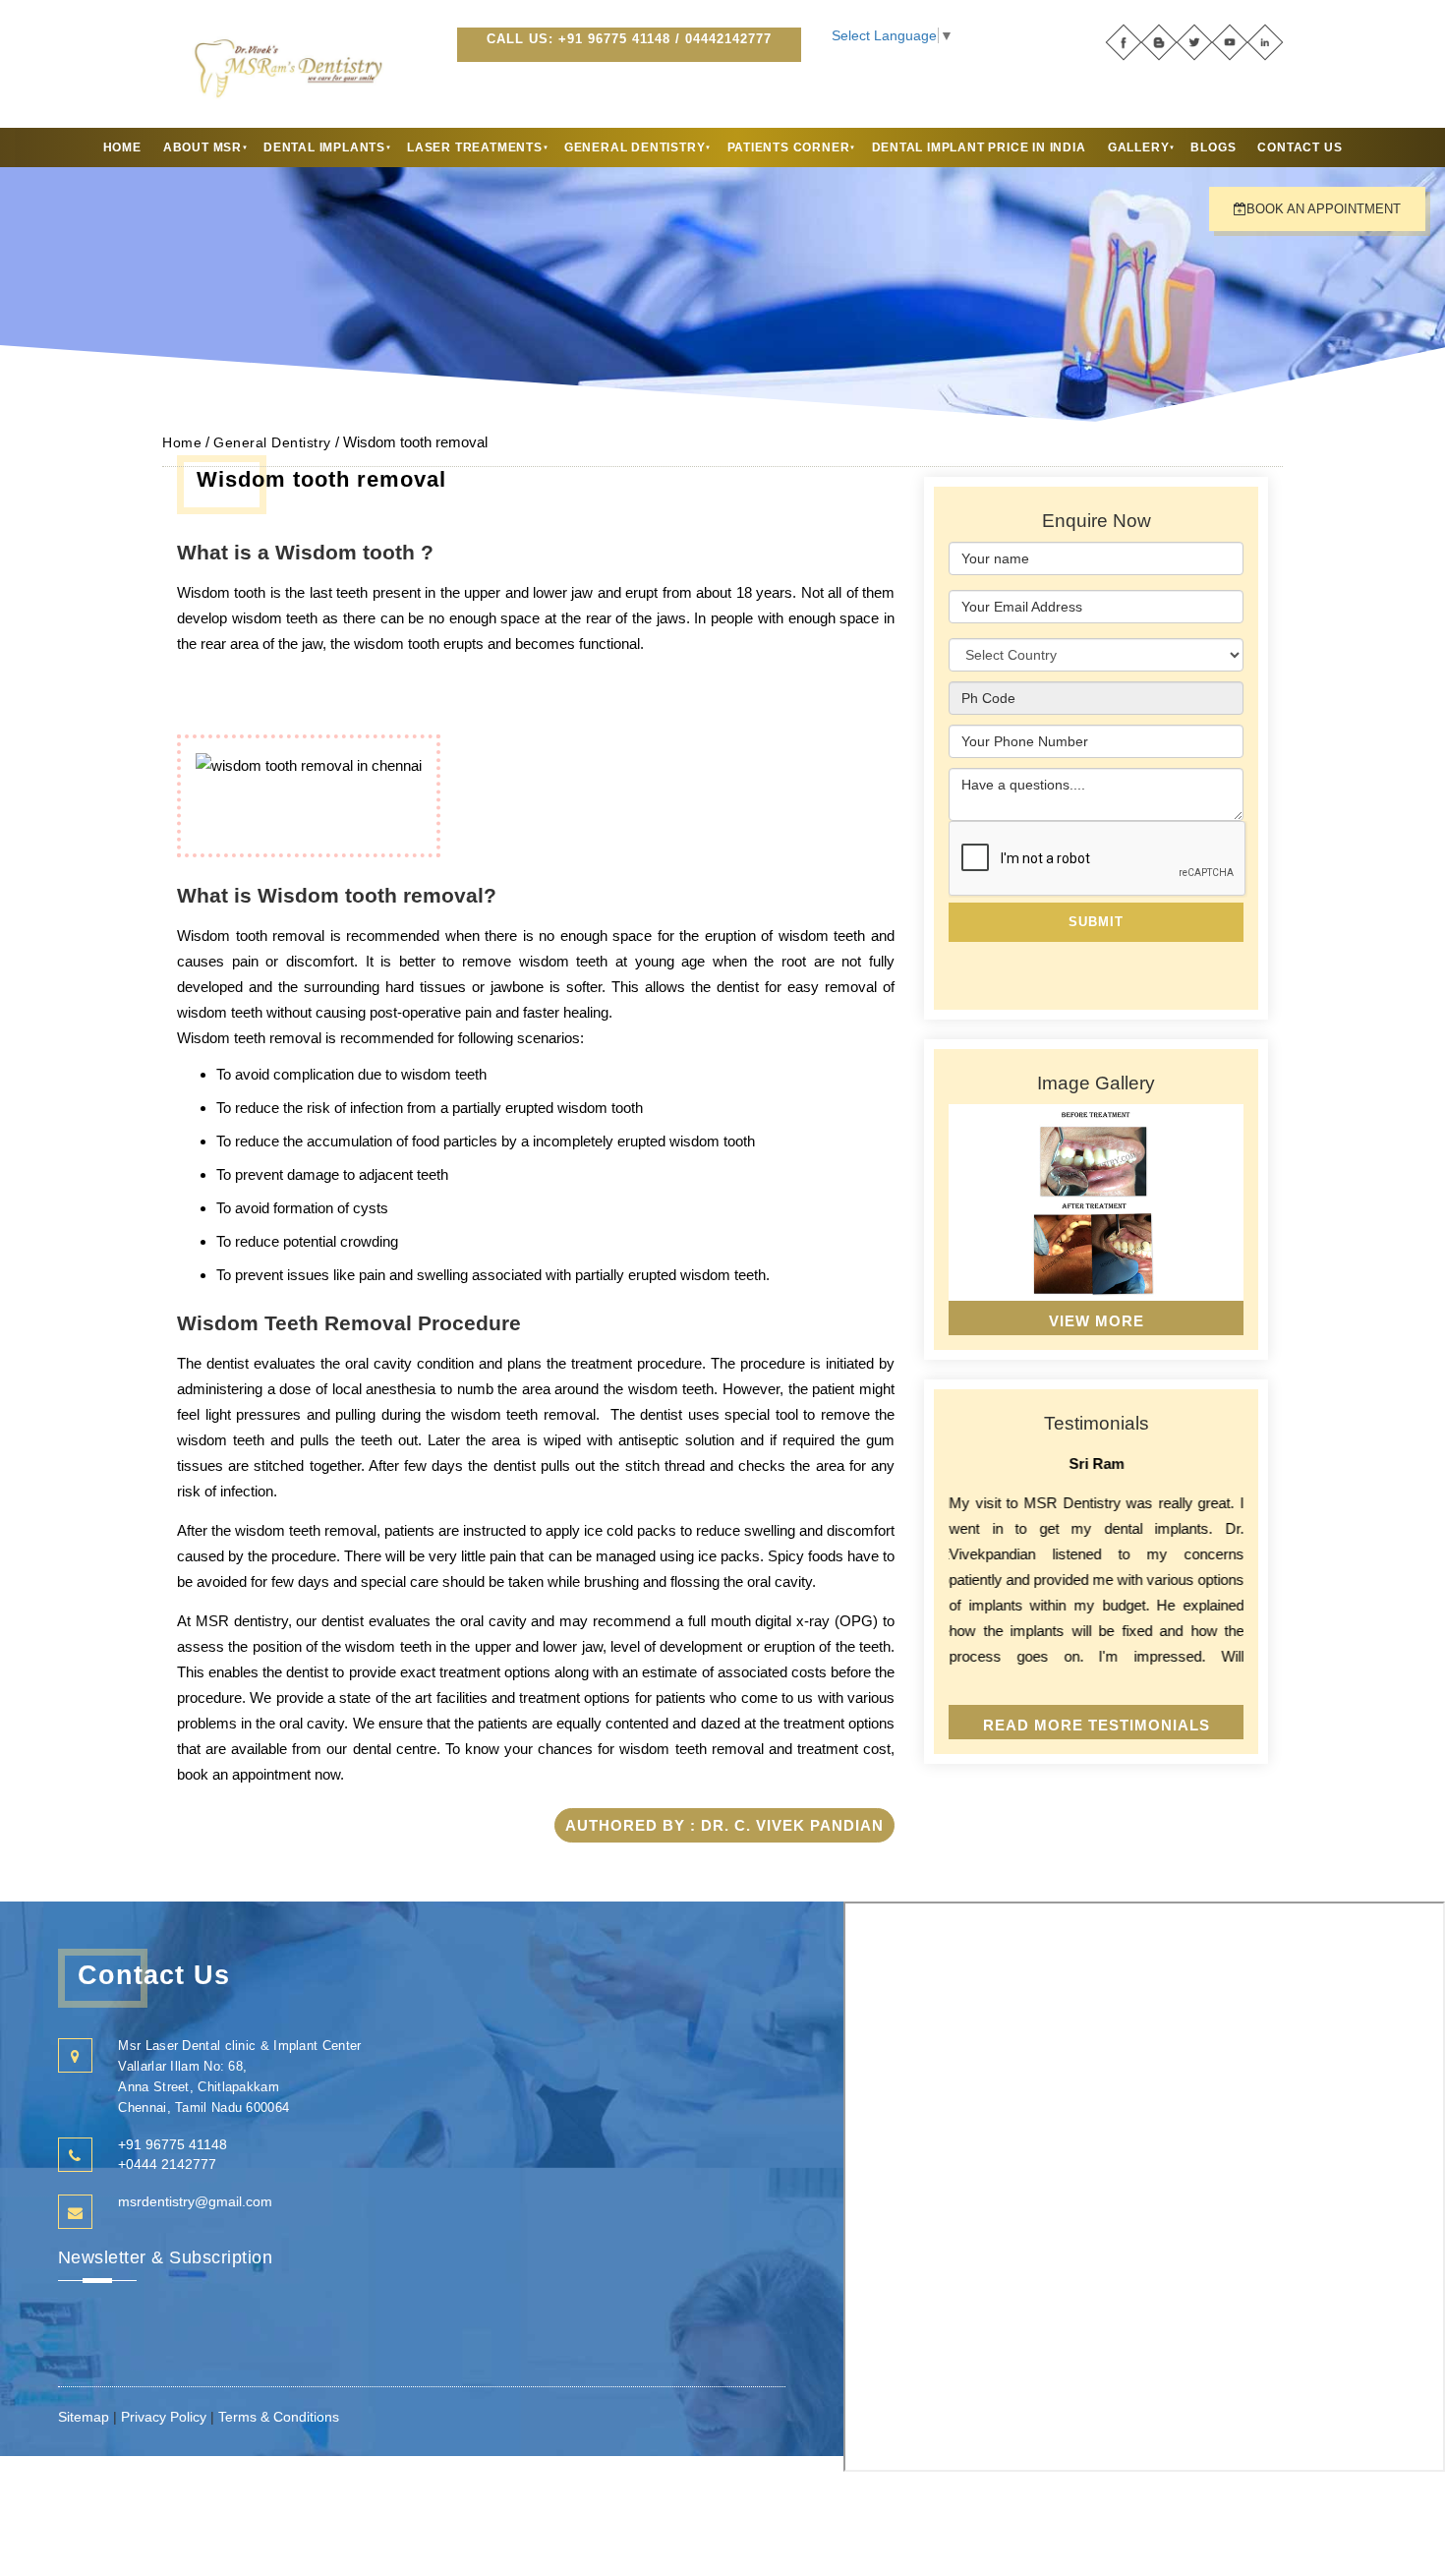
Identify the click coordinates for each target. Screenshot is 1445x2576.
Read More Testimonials (1097, 1725)
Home (122, 147)
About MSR (202, 147)
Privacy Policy (164, 2417)
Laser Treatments (475, 147)
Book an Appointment (1324, 209)
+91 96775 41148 (614, 39)
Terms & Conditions (279, 2417)
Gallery (1139, 147)
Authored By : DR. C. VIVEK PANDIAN (724, 1825)
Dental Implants (324, 147)
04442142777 (728, 39)
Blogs (1213, 147)
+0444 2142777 (167, 2164)
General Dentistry (635, 147)
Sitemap (86, 2417)
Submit (1096, 922)
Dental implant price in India (979, 147)
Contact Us (1300, 147)
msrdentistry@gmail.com (195, 2201)
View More (1097, 1321)
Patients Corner (789, 147)
